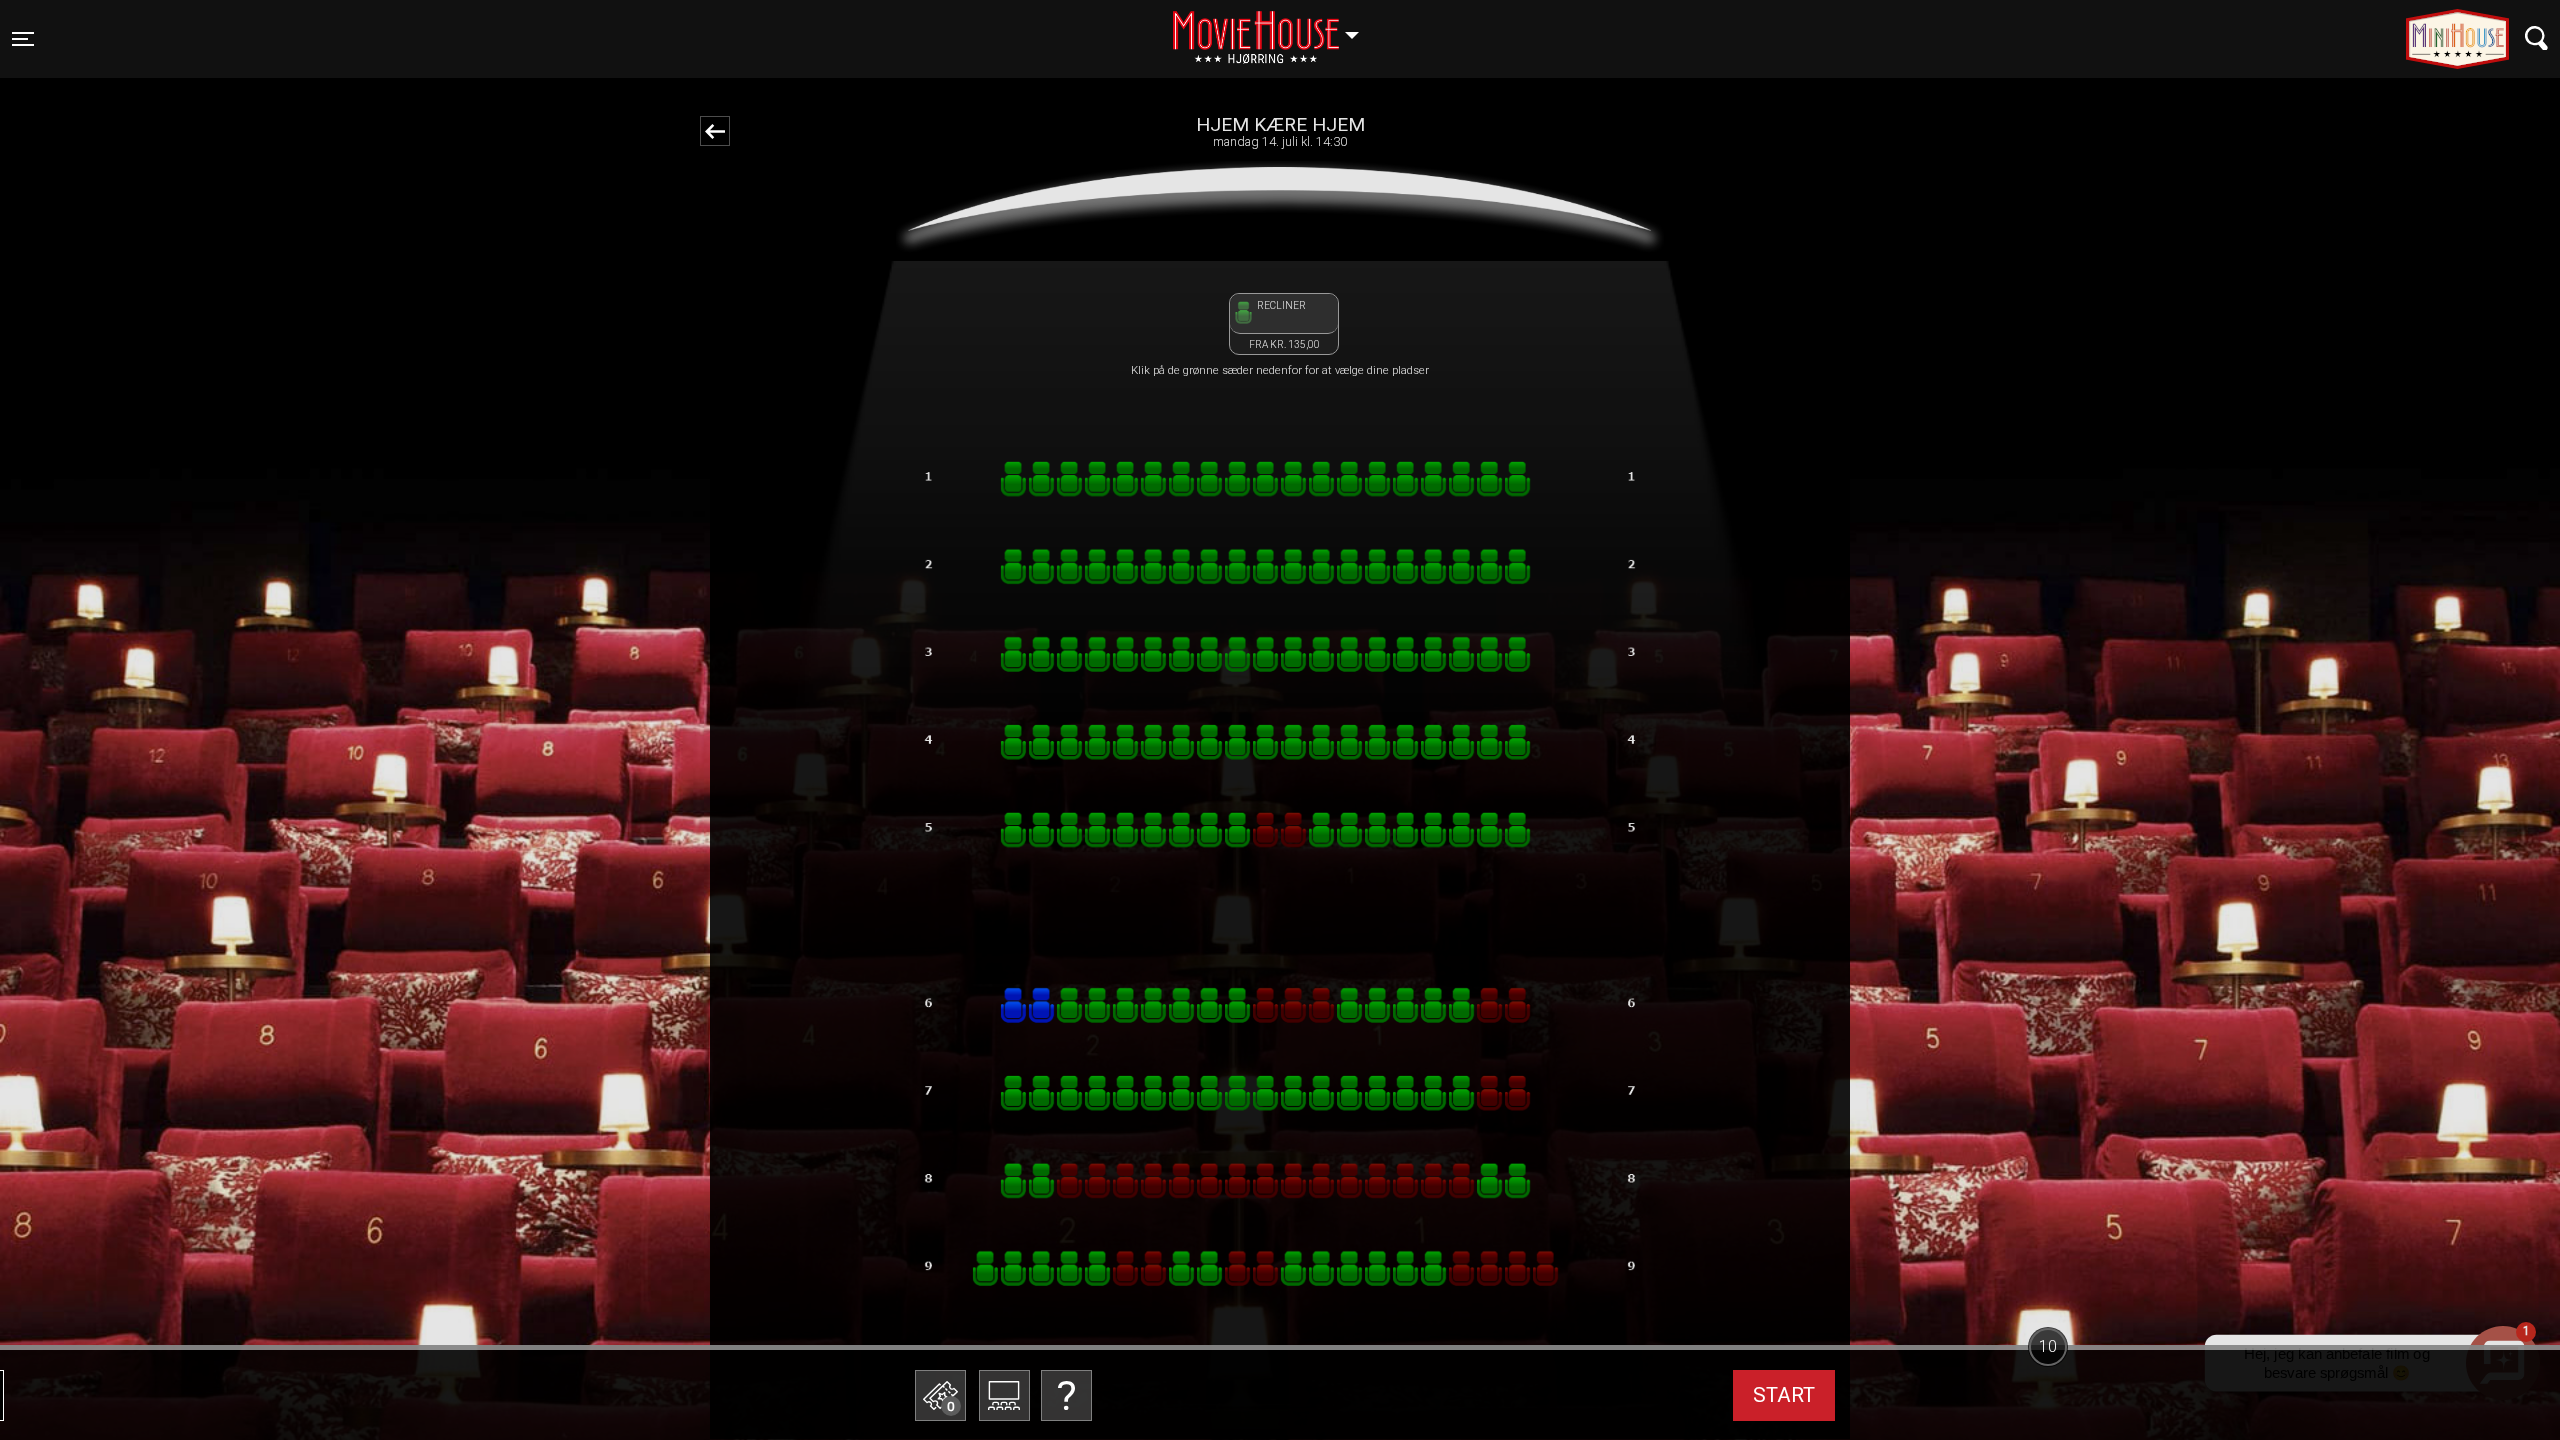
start (1784, 1395)
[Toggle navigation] (2536, 38)
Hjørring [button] (1275, 27)
